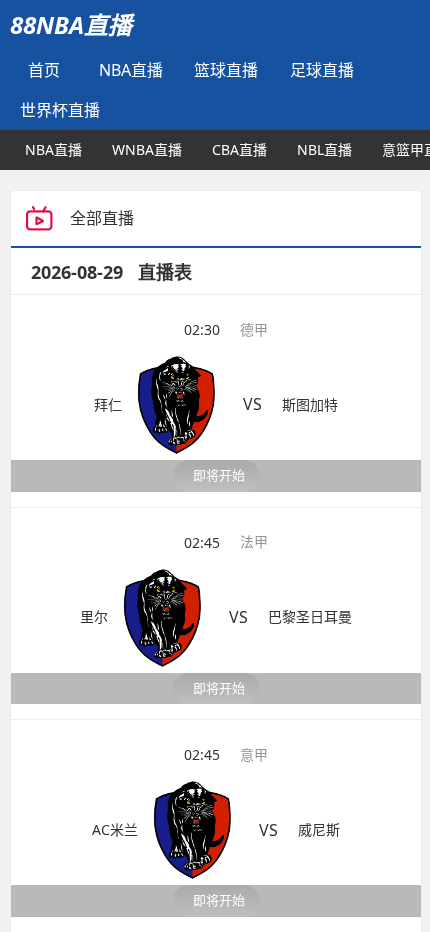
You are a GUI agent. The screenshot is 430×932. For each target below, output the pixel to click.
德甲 (254, 329)
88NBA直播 (71, 24)
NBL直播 (324, 149)
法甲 (254, 499)
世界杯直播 (60, 110)
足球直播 (322, 70)
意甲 (254, 670)
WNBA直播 (147, 149)
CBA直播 (239, 149)
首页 (44, 70)
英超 (254, 840)
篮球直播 (226, 70)
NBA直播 (131, 70)
